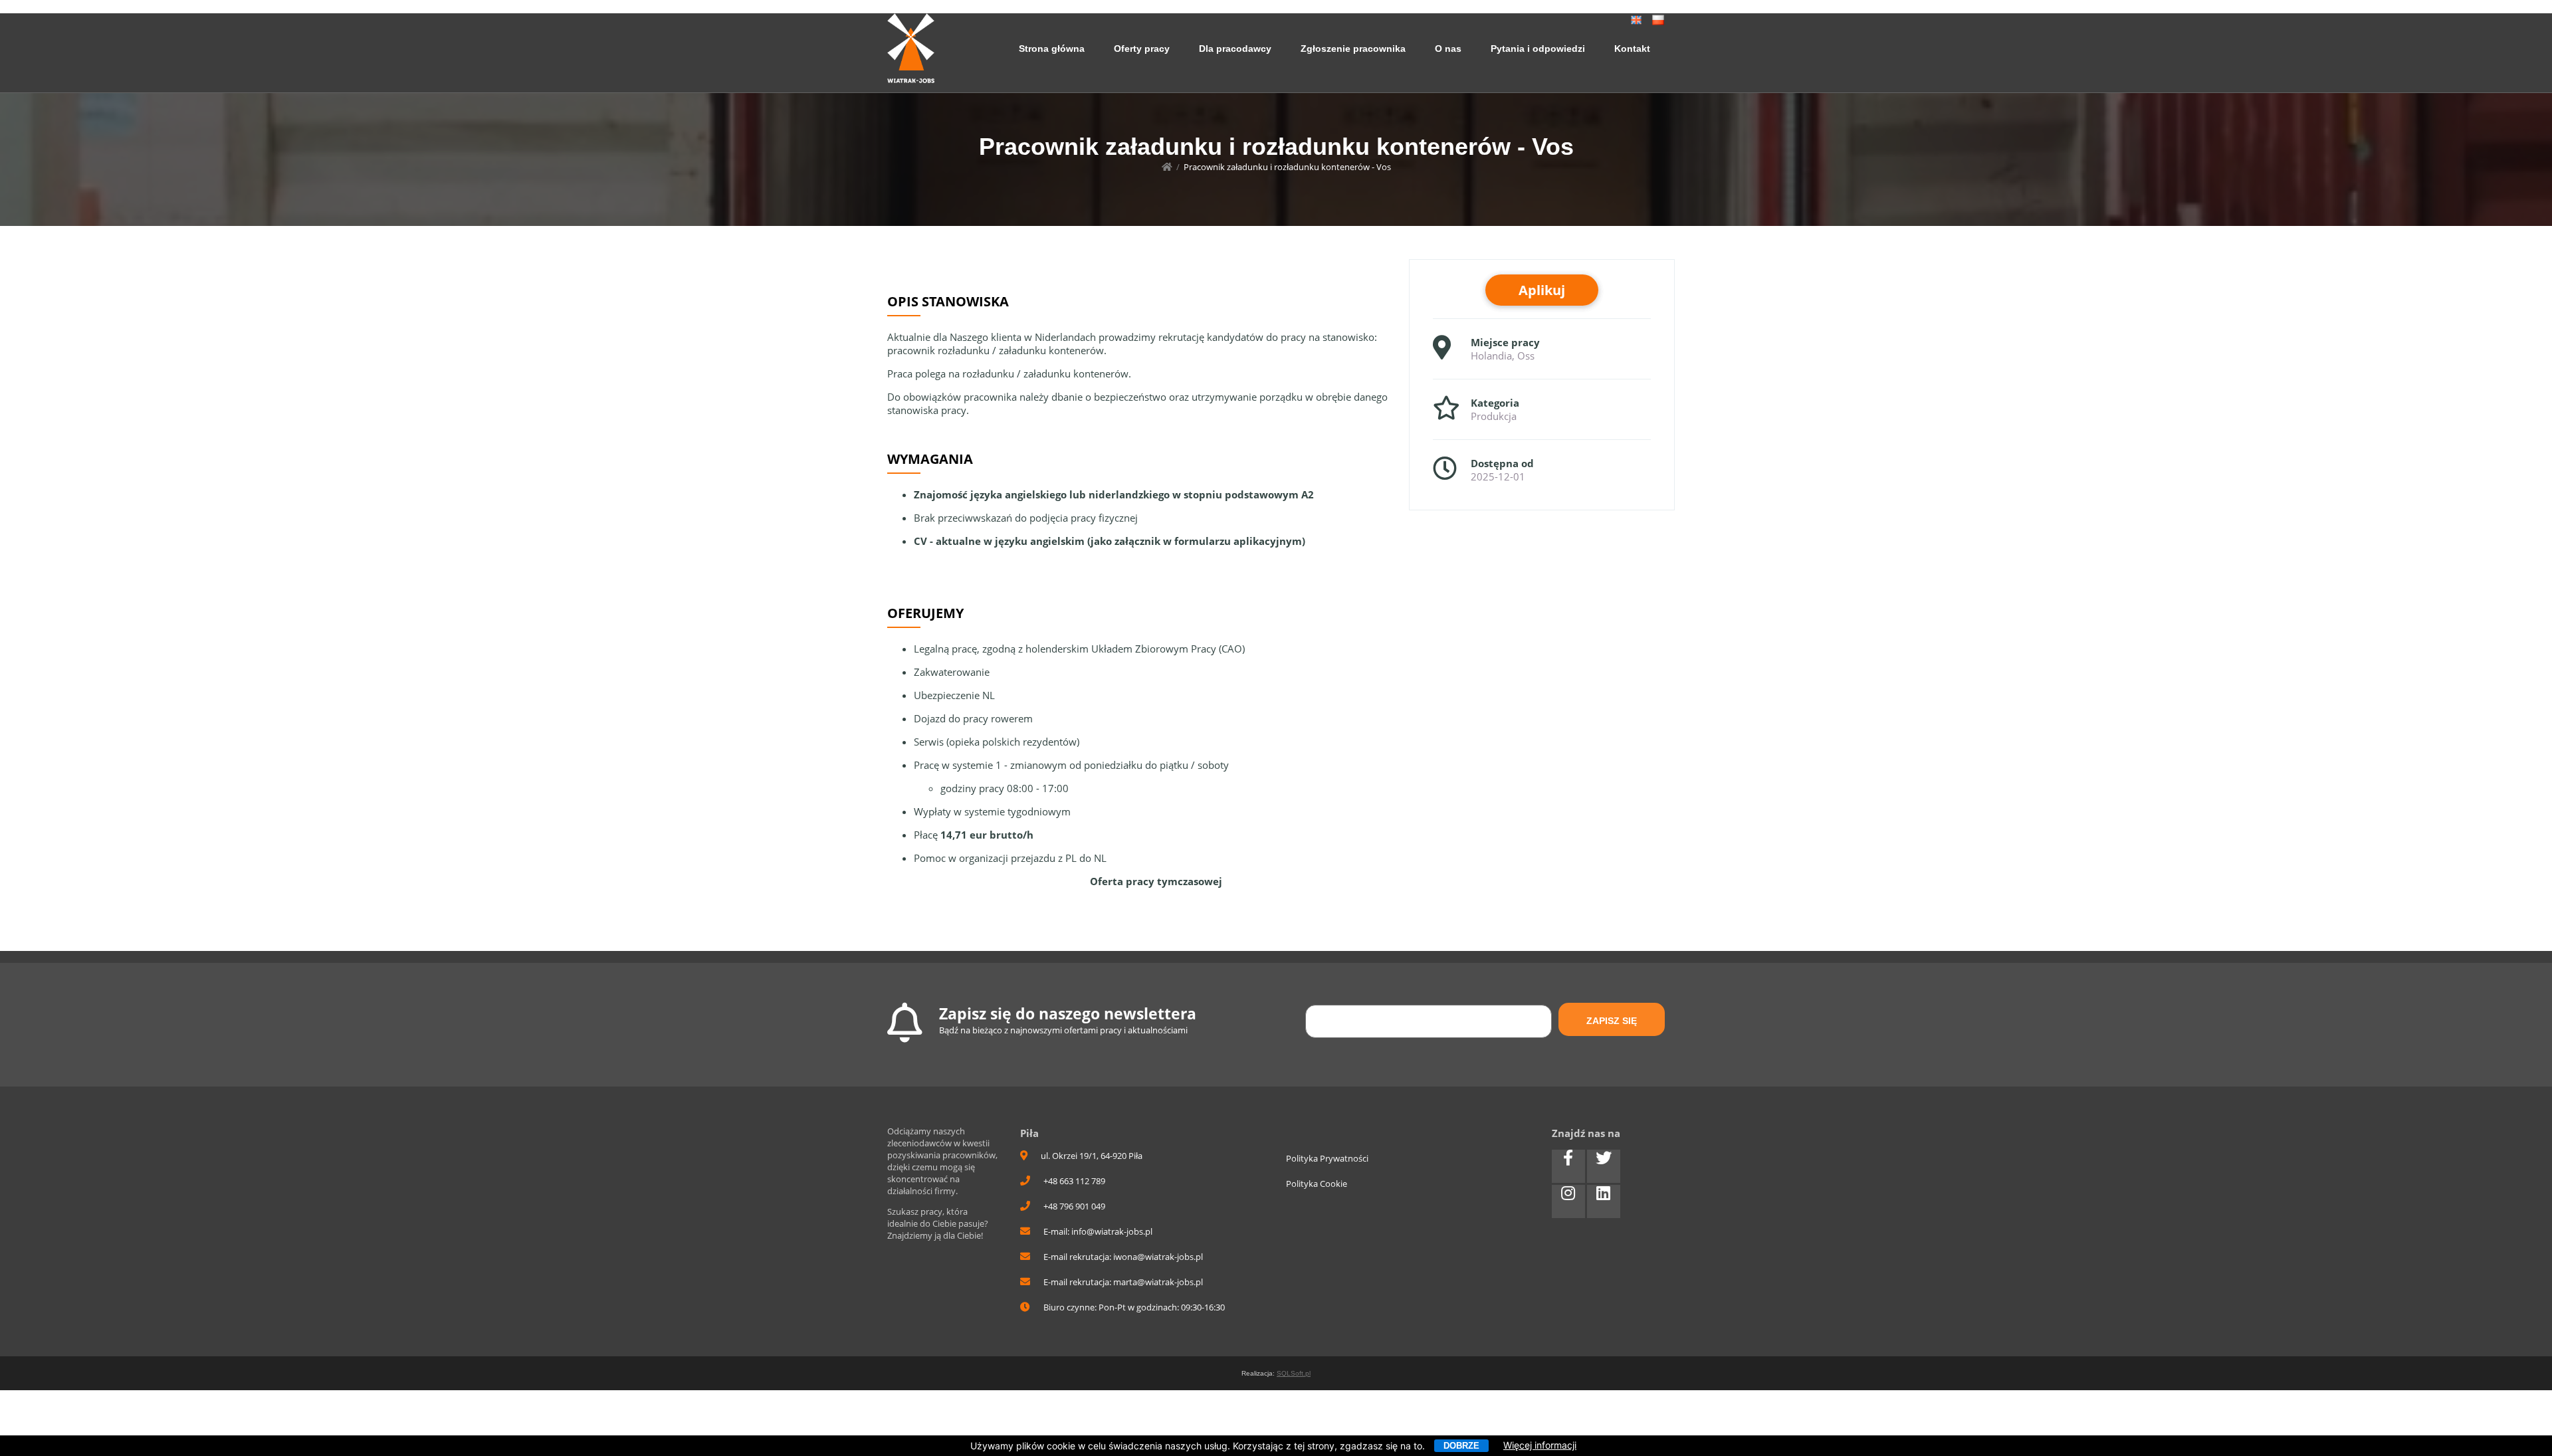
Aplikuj (1542, 290)
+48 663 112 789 (1074, 1181)
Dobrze (1461, 1446)
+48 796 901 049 (1074, 1206)
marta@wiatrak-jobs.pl (1158, 1282)
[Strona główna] (1167, 167)
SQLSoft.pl (1294, 1373)
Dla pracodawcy (1235, 49)
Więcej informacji (1540, 1445)
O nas (1448, 49)
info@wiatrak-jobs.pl (1112, 1231)
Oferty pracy (1142, 49)
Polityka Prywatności (1327, 1158)
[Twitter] (1604, 1166)
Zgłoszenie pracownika (1353, 49)
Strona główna (1052, 49)
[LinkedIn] (1604, 1201)
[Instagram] (1568, 1201)
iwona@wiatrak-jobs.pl (1158, 1257)
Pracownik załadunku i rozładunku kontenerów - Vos (1287, 167)
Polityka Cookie (1317, 1184)
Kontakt (1632, 49)
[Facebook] (1568, 1166)
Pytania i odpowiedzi (1538, 49)
